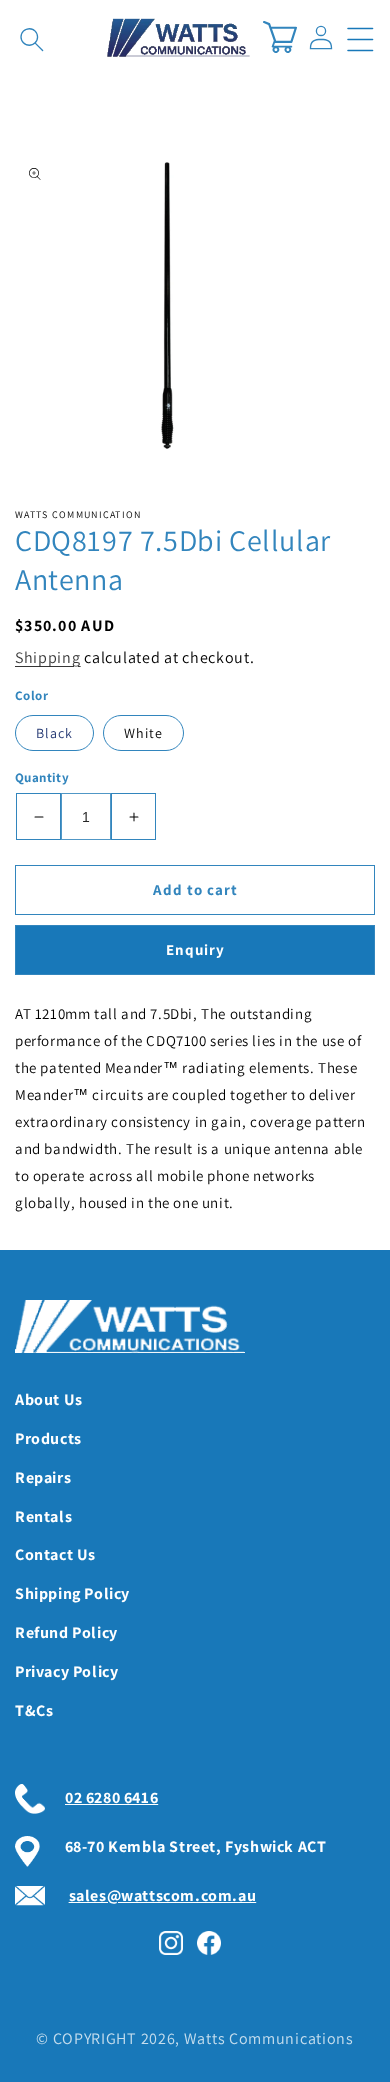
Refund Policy (66, 1632)
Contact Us (55, 1554)
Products (48, 1438)
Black (54, 733)
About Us (49, 1399)
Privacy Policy (66, 1671)
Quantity (42, 777)
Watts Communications (269, 2038)
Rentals (43, 1516)
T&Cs (34, 1710)
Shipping (48, 657)
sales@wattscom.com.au (163, 1895)
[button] (358, 37)
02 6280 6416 (111, 1797)
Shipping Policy (72, 1593)
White (143, 733)
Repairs (43, 1477)
